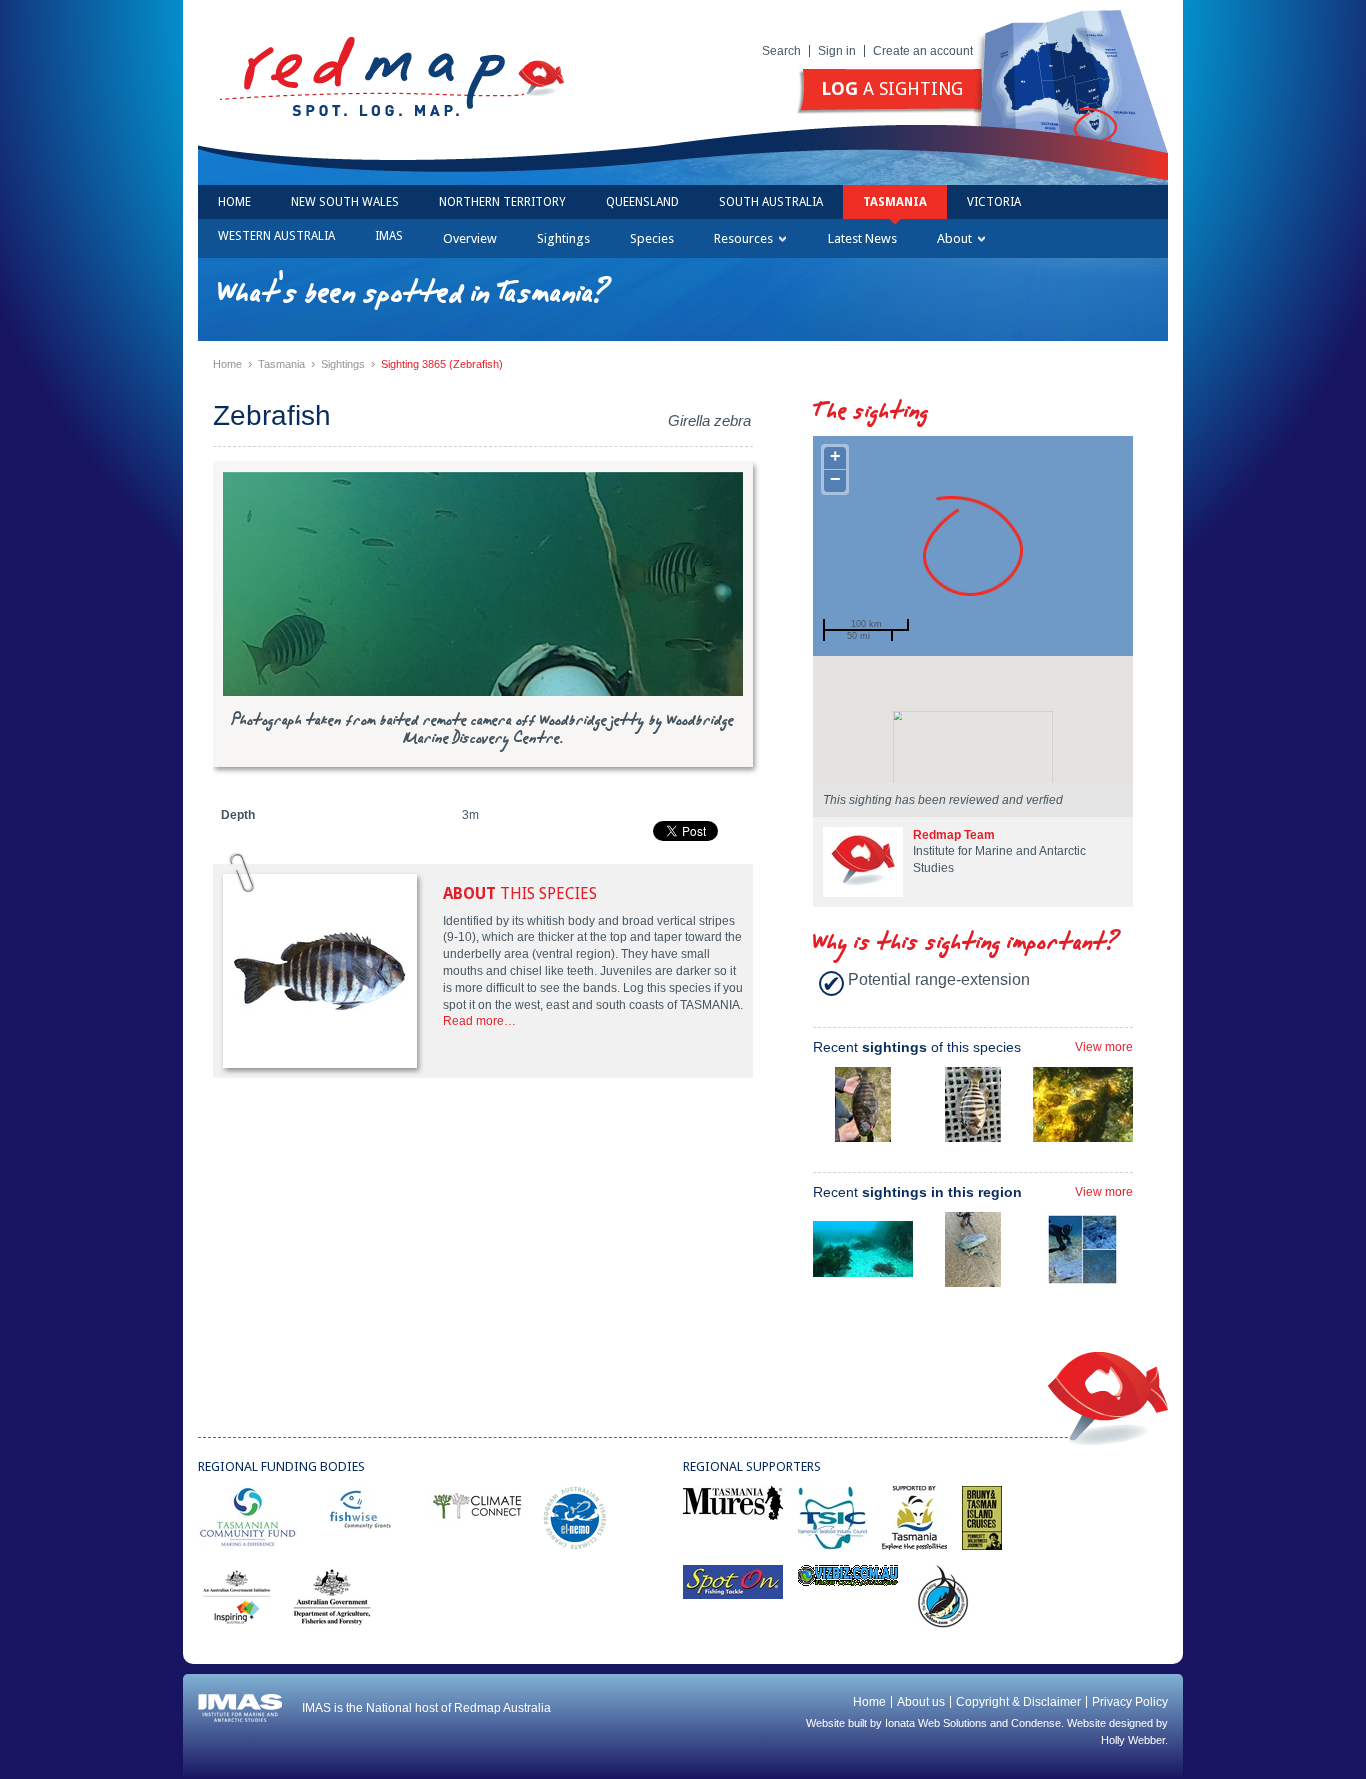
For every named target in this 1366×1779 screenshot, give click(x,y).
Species (652, 238)
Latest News (862, 238)
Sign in (837, 51)
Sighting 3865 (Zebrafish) (442, 364)
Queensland (642, 202)
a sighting (892, 88)
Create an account (923, 51)
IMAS (389, 236)
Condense (1036, 1723)
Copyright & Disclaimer (1018, 1702)
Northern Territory (502, 202)
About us (921, 1702)
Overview (470, 238)
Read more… (479, 1021)
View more (1104, 1047)
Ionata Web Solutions (936, 1723)
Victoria (994, 202)
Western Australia (276, 236)
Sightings (563, 238)
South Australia (771, 202)
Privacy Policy (1130, 1702)
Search (781, 51)
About (954, 238)
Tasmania (895, 202)
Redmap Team (954, 835)
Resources (743, 238)
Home (234, 202)
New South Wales (345, 202)
